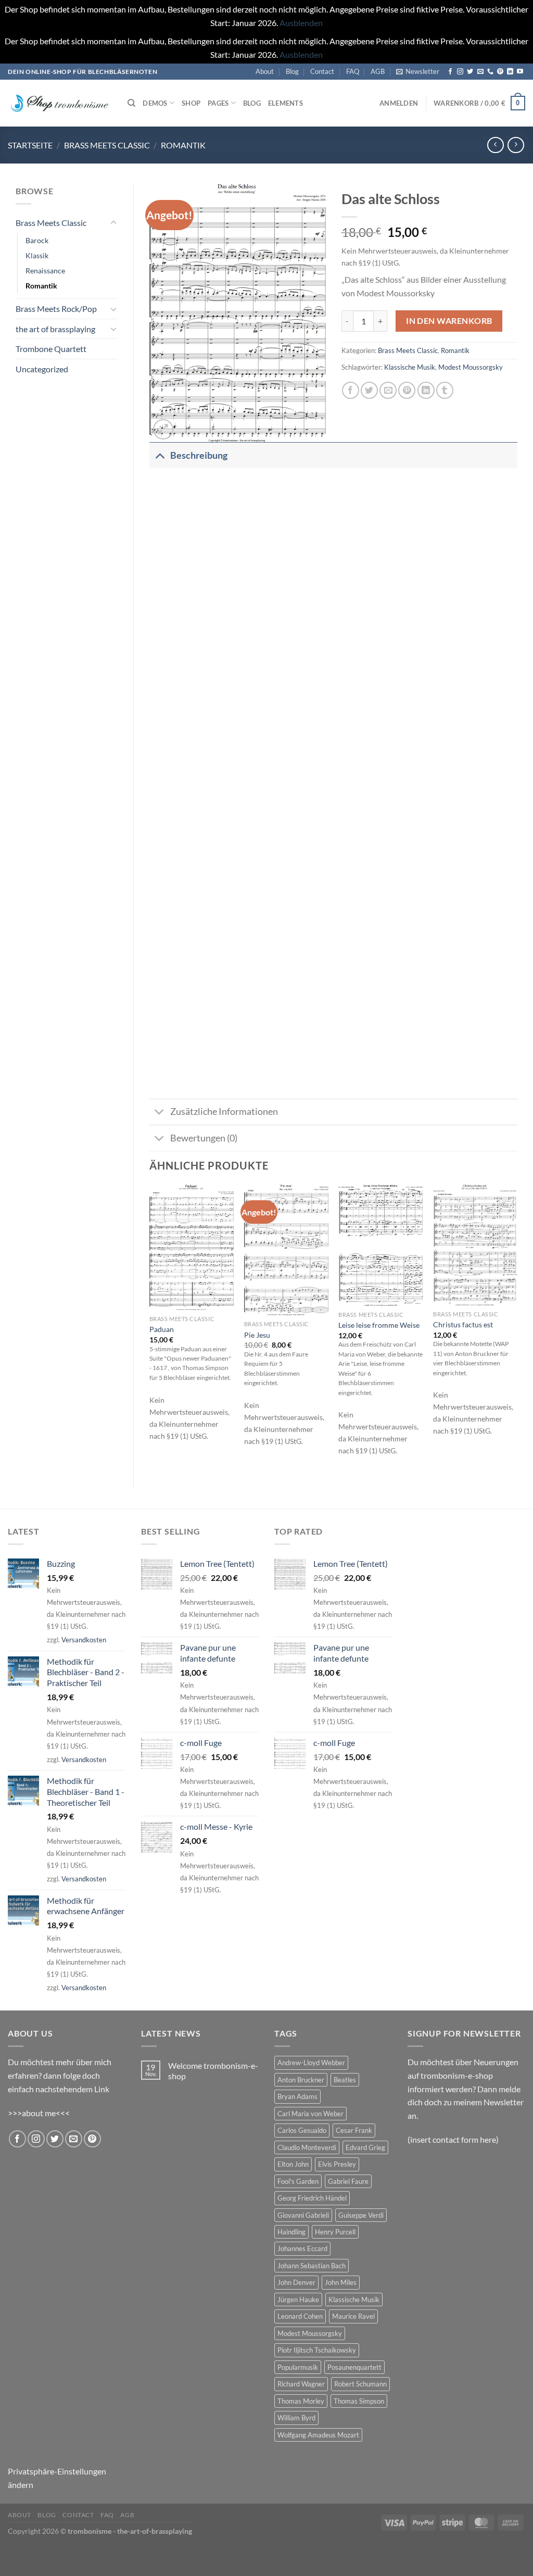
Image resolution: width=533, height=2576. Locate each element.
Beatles (345, 2080)
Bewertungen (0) (204, 1138)
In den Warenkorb (449, 321)
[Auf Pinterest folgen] (500, 72)
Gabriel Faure (348, 2181)
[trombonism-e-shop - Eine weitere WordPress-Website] (60, 103)
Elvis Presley (337, 2164)
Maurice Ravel (353, 2316)
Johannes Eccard (302, 2248)
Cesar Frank (354, 2130)
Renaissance (45, 271)
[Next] (517, 1327)
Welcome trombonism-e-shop (213, 2070)
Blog (292, 71)
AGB (378, 71)
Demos (155, 103)
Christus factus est (463, 1324)
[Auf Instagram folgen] (460, 72)
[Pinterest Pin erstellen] (407, 390)
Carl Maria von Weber (310, 2114)
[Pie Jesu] (286, 1250)
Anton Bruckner (301, 2080)
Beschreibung (199, 455)
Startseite (30, 145)
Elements (285, 103)
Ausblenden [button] (301, 23)
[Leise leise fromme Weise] (380, 1245)
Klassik (37, 255)
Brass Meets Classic (107, 145)
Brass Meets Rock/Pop (56, 309)
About (265, 71)
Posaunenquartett (354, 2367)
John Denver (296, 2282)
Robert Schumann (360, 2384)
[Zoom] (163, 429)
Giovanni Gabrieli (303, 2215)
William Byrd (296, 2418)
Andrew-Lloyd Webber (311, 2063)
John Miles (341, 2282)
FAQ (353, 71)
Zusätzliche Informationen (224, 1111)
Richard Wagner (301, 2384)
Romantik (183, 145)
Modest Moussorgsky (471, 367)
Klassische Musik (410, 367)
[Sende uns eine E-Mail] (480, 72)
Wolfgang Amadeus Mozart (318, 2435)
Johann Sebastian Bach (312, 2266)
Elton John (293, 2164)
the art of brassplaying (55, 329)
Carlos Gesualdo (302, 2130)
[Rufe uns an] (490, 72)
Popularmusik (298, 2367)
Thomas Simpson (359, 2401)
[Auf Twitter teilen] (369, 390)
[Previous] (150, 1327)
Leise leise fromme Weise (379, 1325)
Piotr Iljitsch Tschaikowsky (317, 2350)
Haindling (291, 2232)
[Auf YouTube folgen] (520, 72)
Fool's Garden (298, 2181)
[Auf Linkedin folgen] (510, 72)
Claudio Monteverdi (307, 2147)
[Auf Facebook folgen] (450, 72)
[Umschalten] (113, 223)
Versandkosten (84, 1640)
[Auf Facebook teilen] (351, 390)
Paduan (162, 1329)
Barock (37, 240)
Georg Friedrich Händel (312, 2198)
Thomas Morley (301, 2401)
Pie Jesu (257, 1335)
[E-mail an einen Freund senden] (388, 390)
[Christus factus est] (475, 1245)
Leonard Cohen (300, 2316)
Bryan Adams (297, 2096)
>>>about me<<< (39, 2113)
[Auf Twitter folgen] (470, 72)
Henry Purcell (335, 2232)
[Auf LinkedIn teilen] (426, 390)
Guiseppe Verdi (361, 2215)
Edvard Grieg (365, 2147)
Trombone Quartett (51, 349)
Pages (218, 103)
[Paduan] (192, 1247)
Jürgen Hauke (298, 2299)
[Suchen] (131, 103)
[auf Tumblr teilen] (445, 390)
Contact (322, 71)
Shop (191, 103)
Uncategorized (42, 369)
